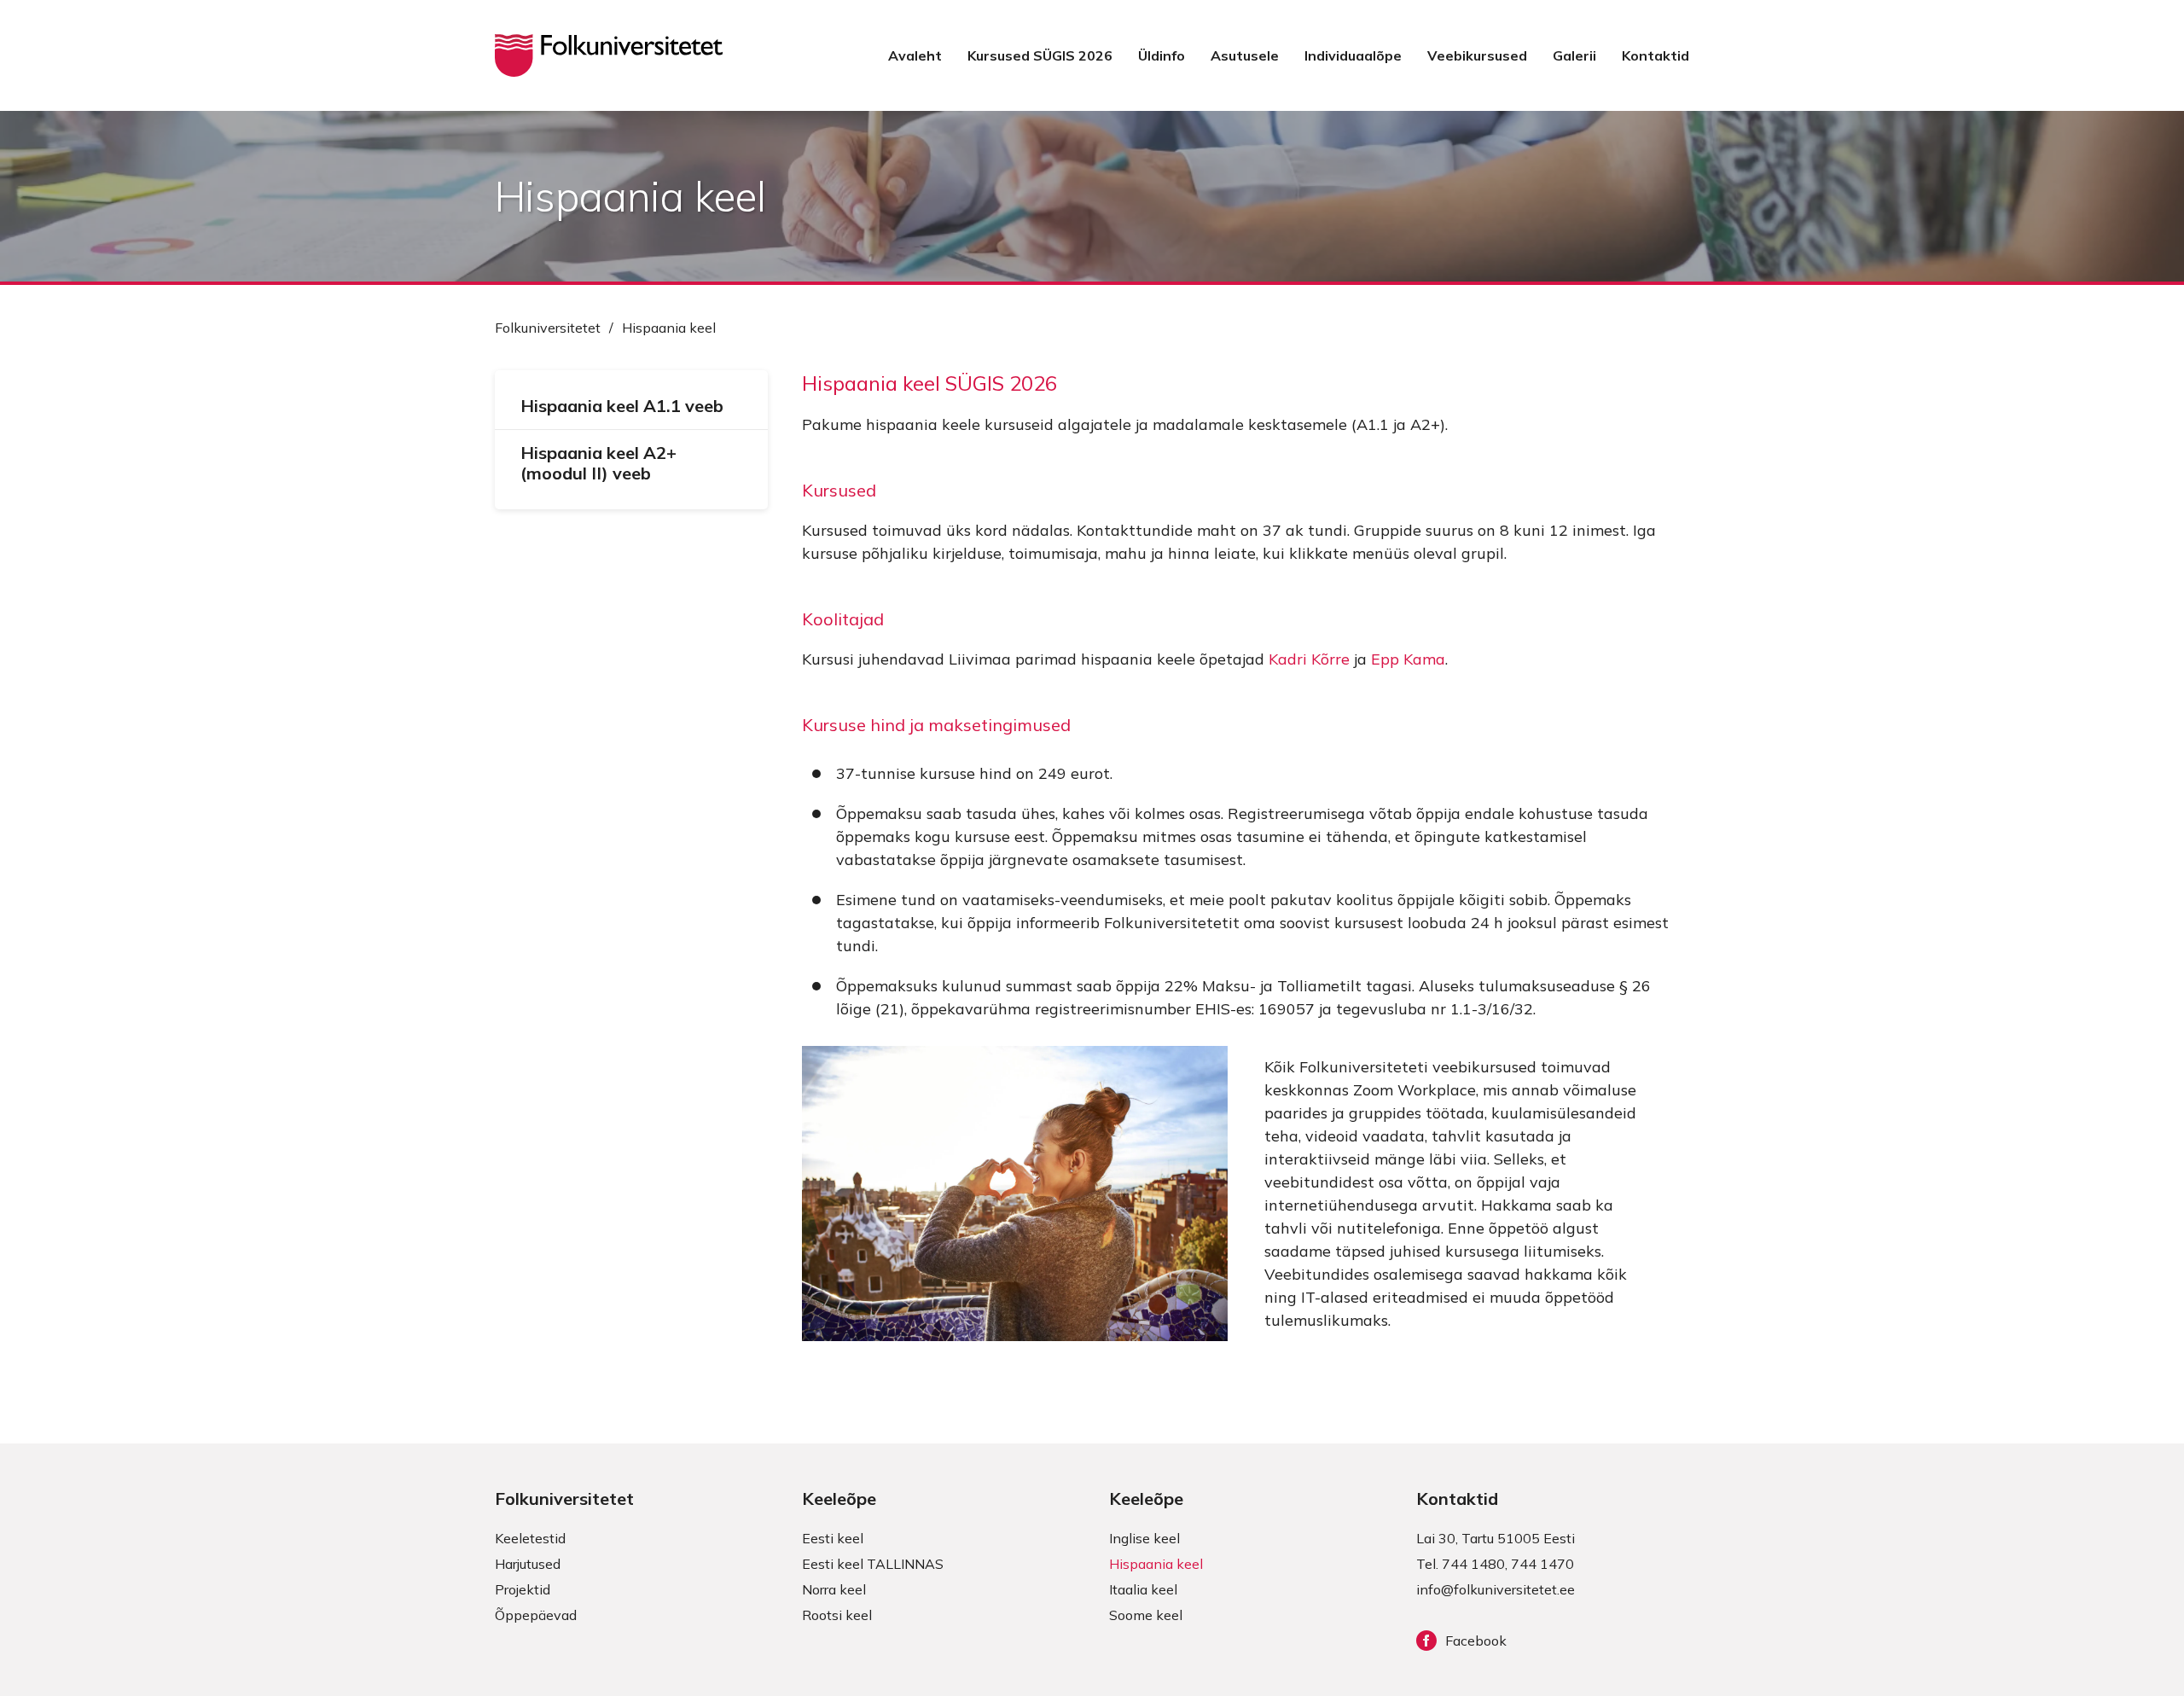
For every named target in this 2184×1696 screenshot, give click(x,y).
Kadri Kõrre (1309, 659)
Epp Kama (1408, 659)
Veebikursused (1477, 55)
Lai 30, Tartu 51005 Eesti (1496, 1538)
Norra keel (834, 1589)
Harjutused (528, 1564)
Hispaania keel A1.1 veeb (622, 406)
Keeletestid (530, 1538)
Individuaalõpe (1353, 55)
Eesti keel (833, 1538)
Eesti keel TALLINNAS (873, 1564)
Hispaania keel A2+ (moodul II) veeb (598, 463)
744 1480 (1473, 1564)
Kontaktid (1655, 55)
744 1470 (1542, 1564)
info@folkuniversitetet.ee (1496, 1589)
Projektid (523, 1589)
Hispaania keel (1156, 1564)
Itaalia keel (1143, 1589)
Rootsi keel (837, 1615)
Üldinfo (1162, 55)
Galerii (1574, 55)
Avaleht (915, 55)
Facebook (1476, 1641)
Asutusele (1245, 55)
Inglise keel (1144, 1538)
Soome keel (1146, 1615)
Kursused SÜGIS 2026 (1040, 55)
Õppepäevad (536, 1615)
